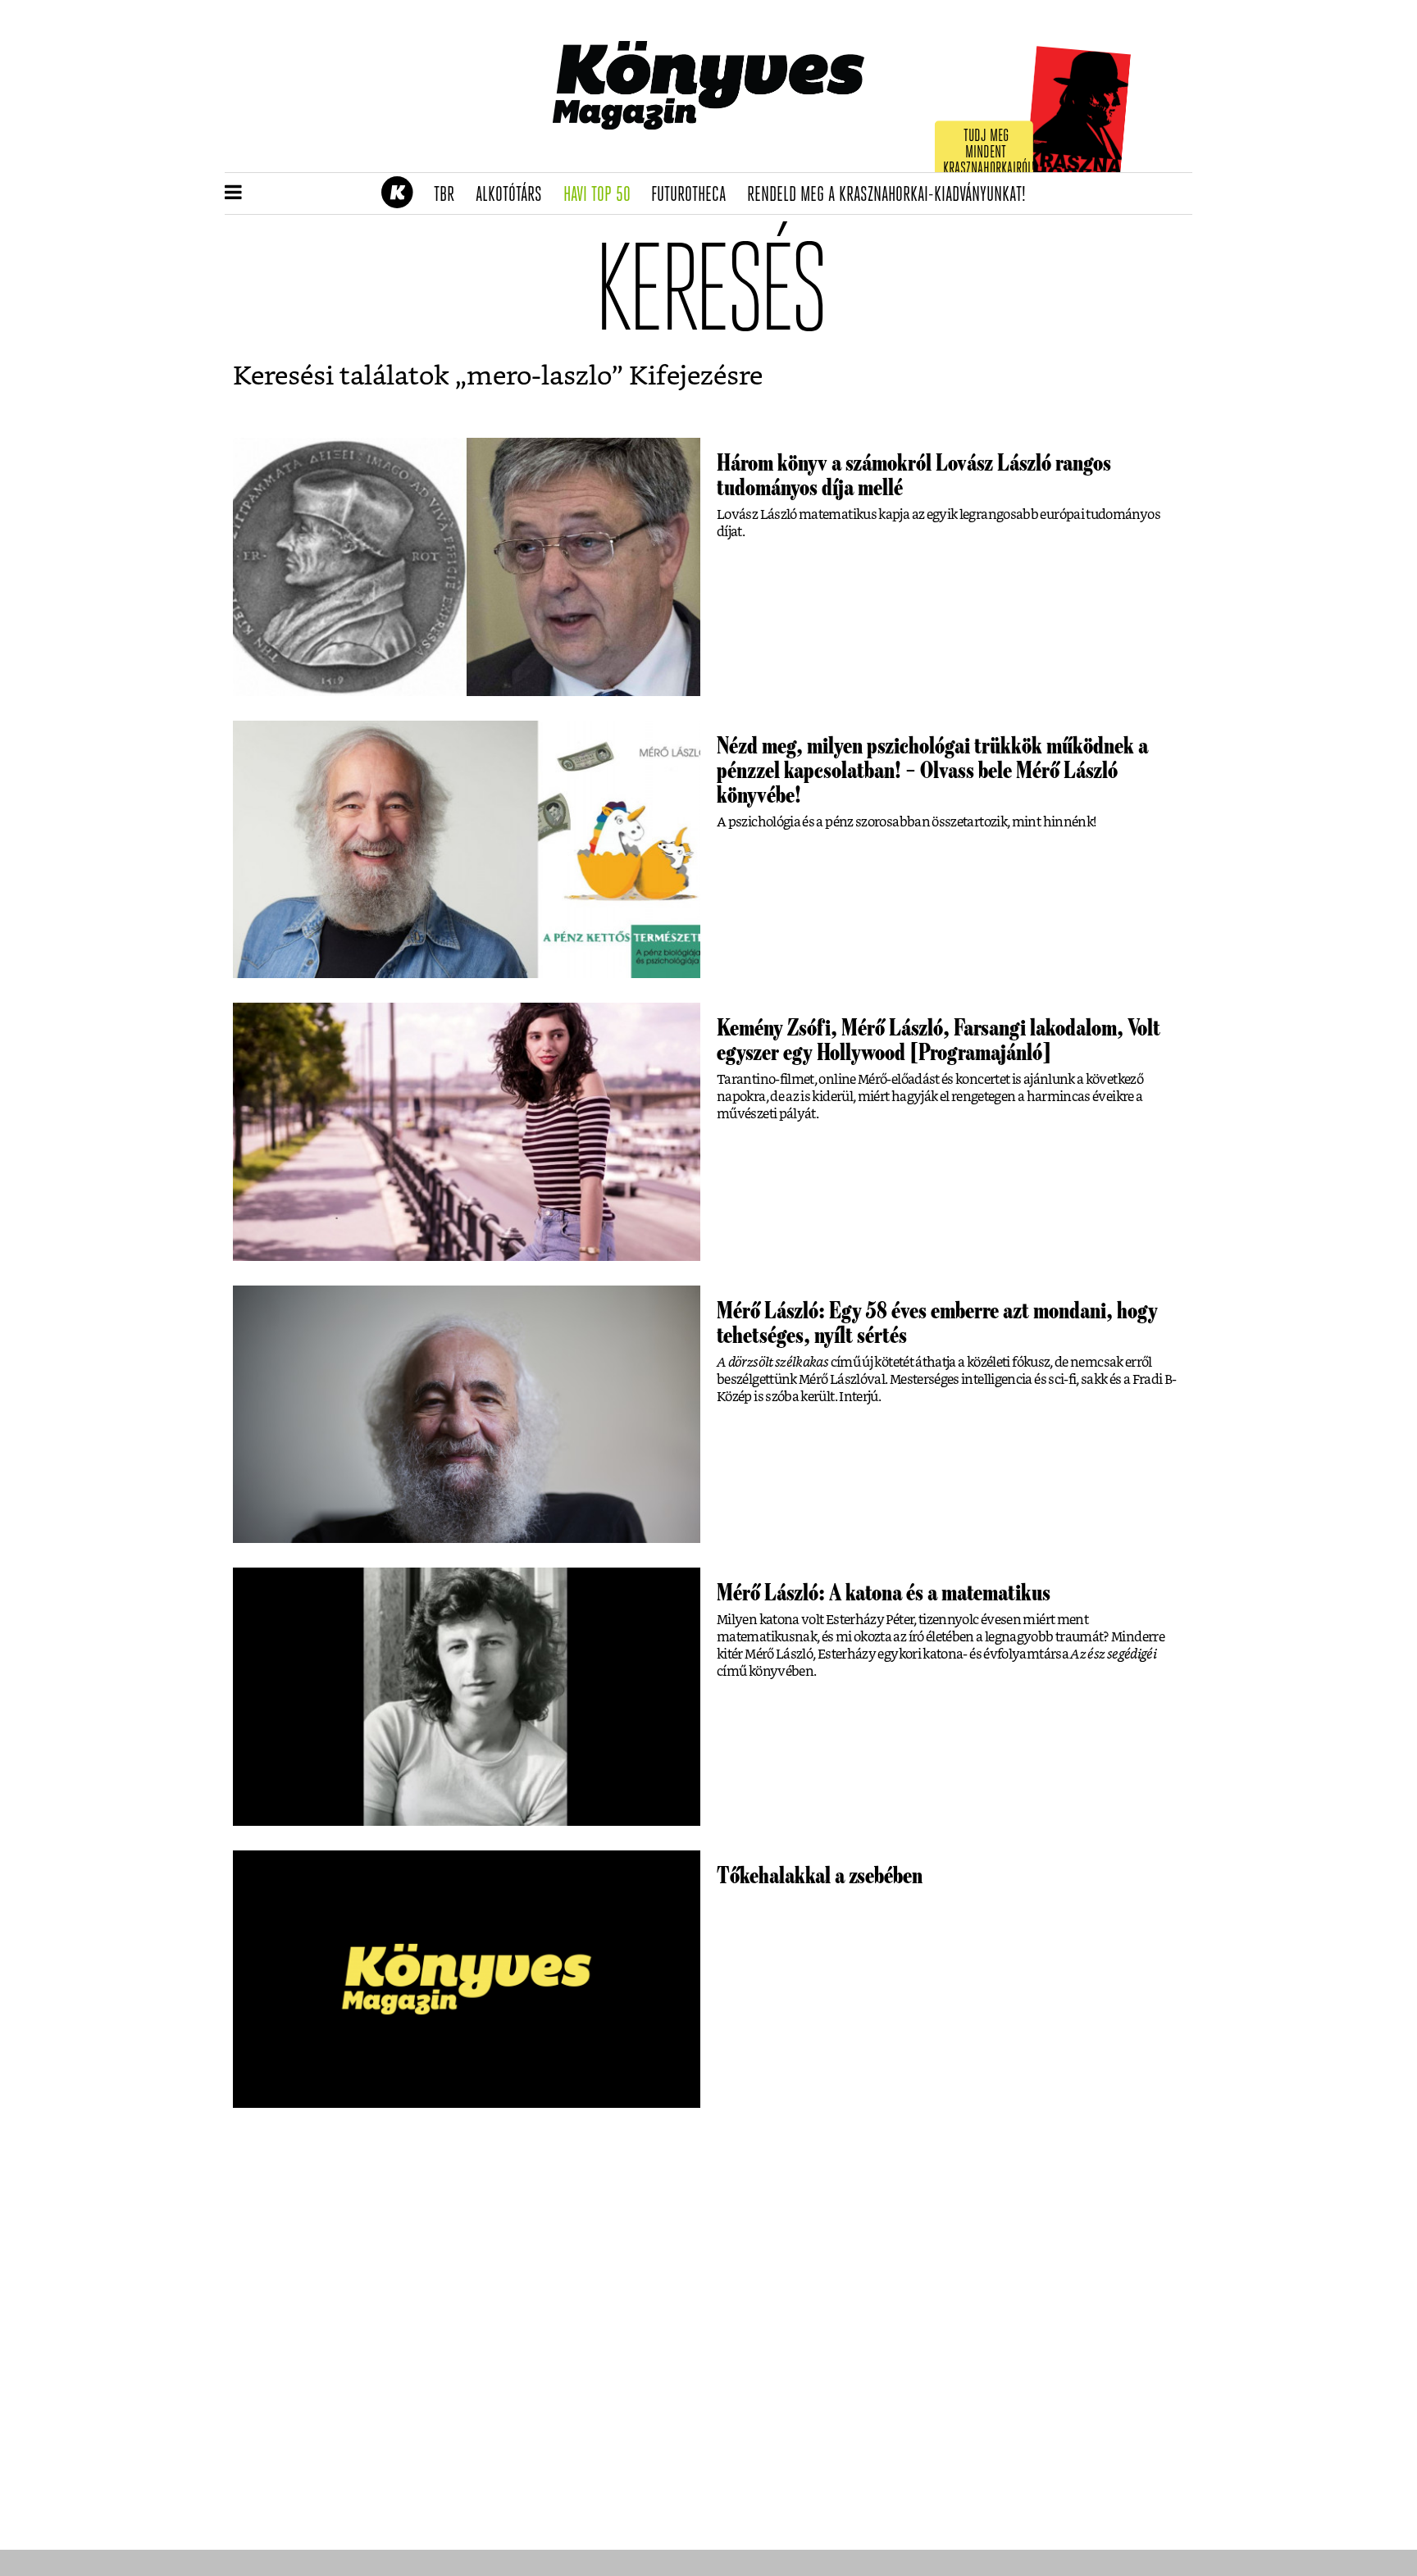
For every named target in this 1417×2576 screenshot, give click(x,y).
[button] (233, 193)
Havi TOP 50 (602, 195)
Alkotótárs (514, 195)
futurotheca (694, 195)
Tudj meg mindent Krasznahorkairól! (989, 153)
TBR (449, 195)
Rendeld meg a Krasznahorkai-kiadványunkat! (892, 195)
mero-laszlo (539, 376)
